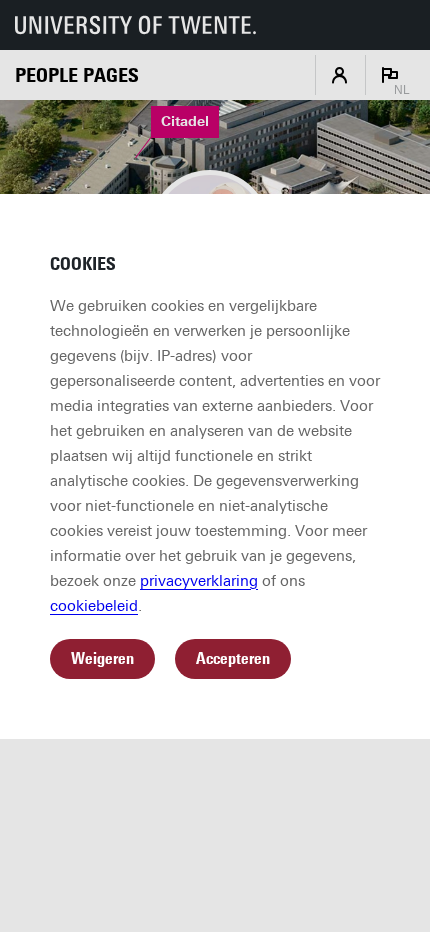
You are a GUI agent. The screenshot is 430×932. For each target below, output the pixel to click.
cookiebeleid (94, 606)
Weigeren (102, 658)
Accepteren (233, 658)
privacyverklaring (199, 581)
